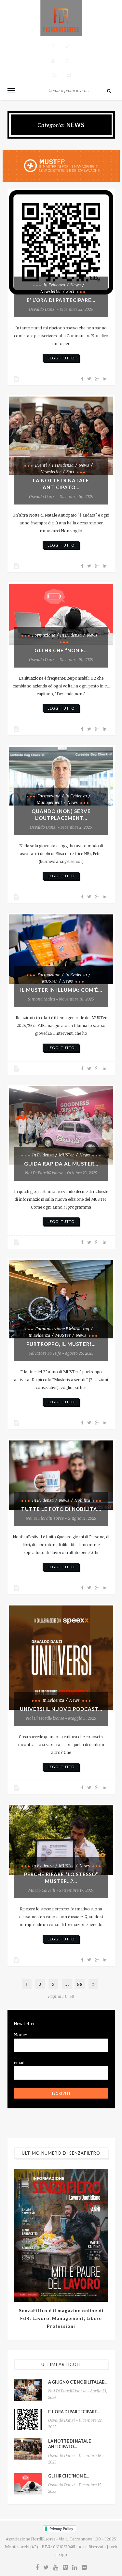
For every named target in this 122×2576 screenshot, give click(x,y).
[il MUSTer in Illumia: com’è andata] (61, 949)
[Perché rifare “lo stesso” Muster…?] (61, 1840)
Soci (70, 291)
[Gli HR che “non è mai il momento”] (61, 614)
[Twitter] (67, 46)
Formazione (44, 635)
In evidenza (54, 285)
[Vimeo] (67, 60)
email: (20, 2062)
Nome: (20, 2035)
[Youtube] (52, 60)
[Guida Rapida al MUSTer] (61, 1125)
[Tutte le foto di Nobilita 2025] (61, 1475)
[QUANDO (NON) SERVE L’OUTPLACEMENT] (61, 776)
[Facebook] (52, 46)
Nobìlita (82, 1500)
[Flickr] (68, 74)
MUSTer (50, 981)
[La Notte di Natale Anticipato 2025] (61, 436)
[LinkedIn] (54, 74)
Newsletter (51, 291)
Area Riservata (92, 2547)
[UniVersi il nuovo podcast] (61, 1658)
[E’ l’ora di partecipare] (61, 242)
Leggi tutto (61, 358)
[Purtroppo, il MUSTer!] (61, 1299)
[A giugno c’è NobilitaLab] (28, 2390)
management (49, 802)
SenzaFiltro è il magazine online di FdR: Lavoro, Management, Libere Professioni (61, 2318)
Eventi (41, 465)
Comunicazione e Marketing (62, 1329)
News (75, 285)
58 (80, 1984)
